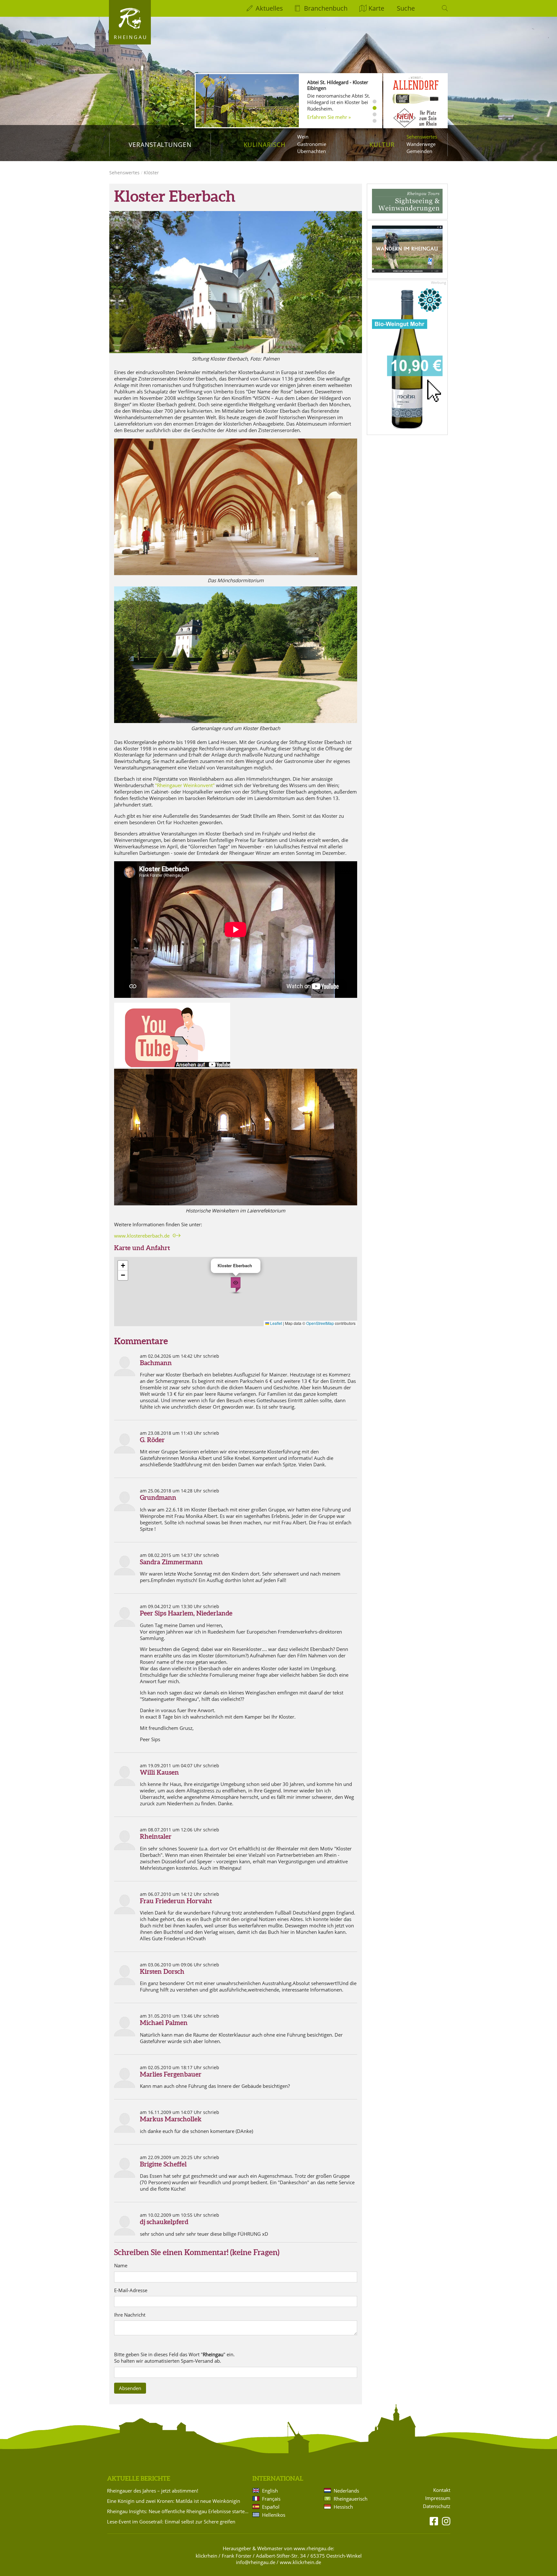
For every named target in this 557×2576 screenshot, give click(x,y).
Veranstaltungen (160, 145)
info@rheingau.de (256, 2562)
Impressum (438, 2498)
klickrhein (206, 2556)
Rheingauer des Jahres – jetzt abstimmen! (153, 2491)
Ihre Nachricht (130, 2315)
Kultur (382, 145)
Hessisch (343, 2507)
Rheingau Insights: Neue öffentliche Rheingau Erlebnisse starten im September (179, 2511)
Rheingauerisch (351, 2499)
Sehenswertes (422, 137)
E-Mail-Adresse (131, 2290)
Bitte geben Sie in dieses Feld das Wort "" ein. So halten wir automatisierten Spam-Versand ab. (174, 2358)
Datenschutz (437, 2506)
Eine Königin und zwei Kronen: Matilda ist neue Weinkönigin (174, 2501)
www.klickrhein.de (300, 2562)
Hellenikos (274, 2515)
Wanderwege (421, 144)
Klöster (151, 173)
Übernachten (312, 151)
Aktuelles (269, 8)
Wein (303, 137)
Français (271, 2499)
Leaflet (276, 1323)
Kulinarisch (265, 145)
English (270, 2491)
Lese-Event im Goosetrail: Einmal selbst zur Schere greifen (171, 2522)
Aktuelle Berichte (139, 2478)
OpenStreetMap (320, 1323)
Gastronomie (312, 144)
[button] (236, 1285)
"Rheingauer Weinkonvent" (185, 785)
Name (121, 2266)
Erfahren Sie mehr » (329, 117)
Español (271, 2507)
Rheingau (131, 37)
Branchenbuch (326, 8)
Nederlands (346, 2491)
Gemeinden (419, 151)
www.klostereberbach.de (142, 1236)
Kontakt (442, 2490)
